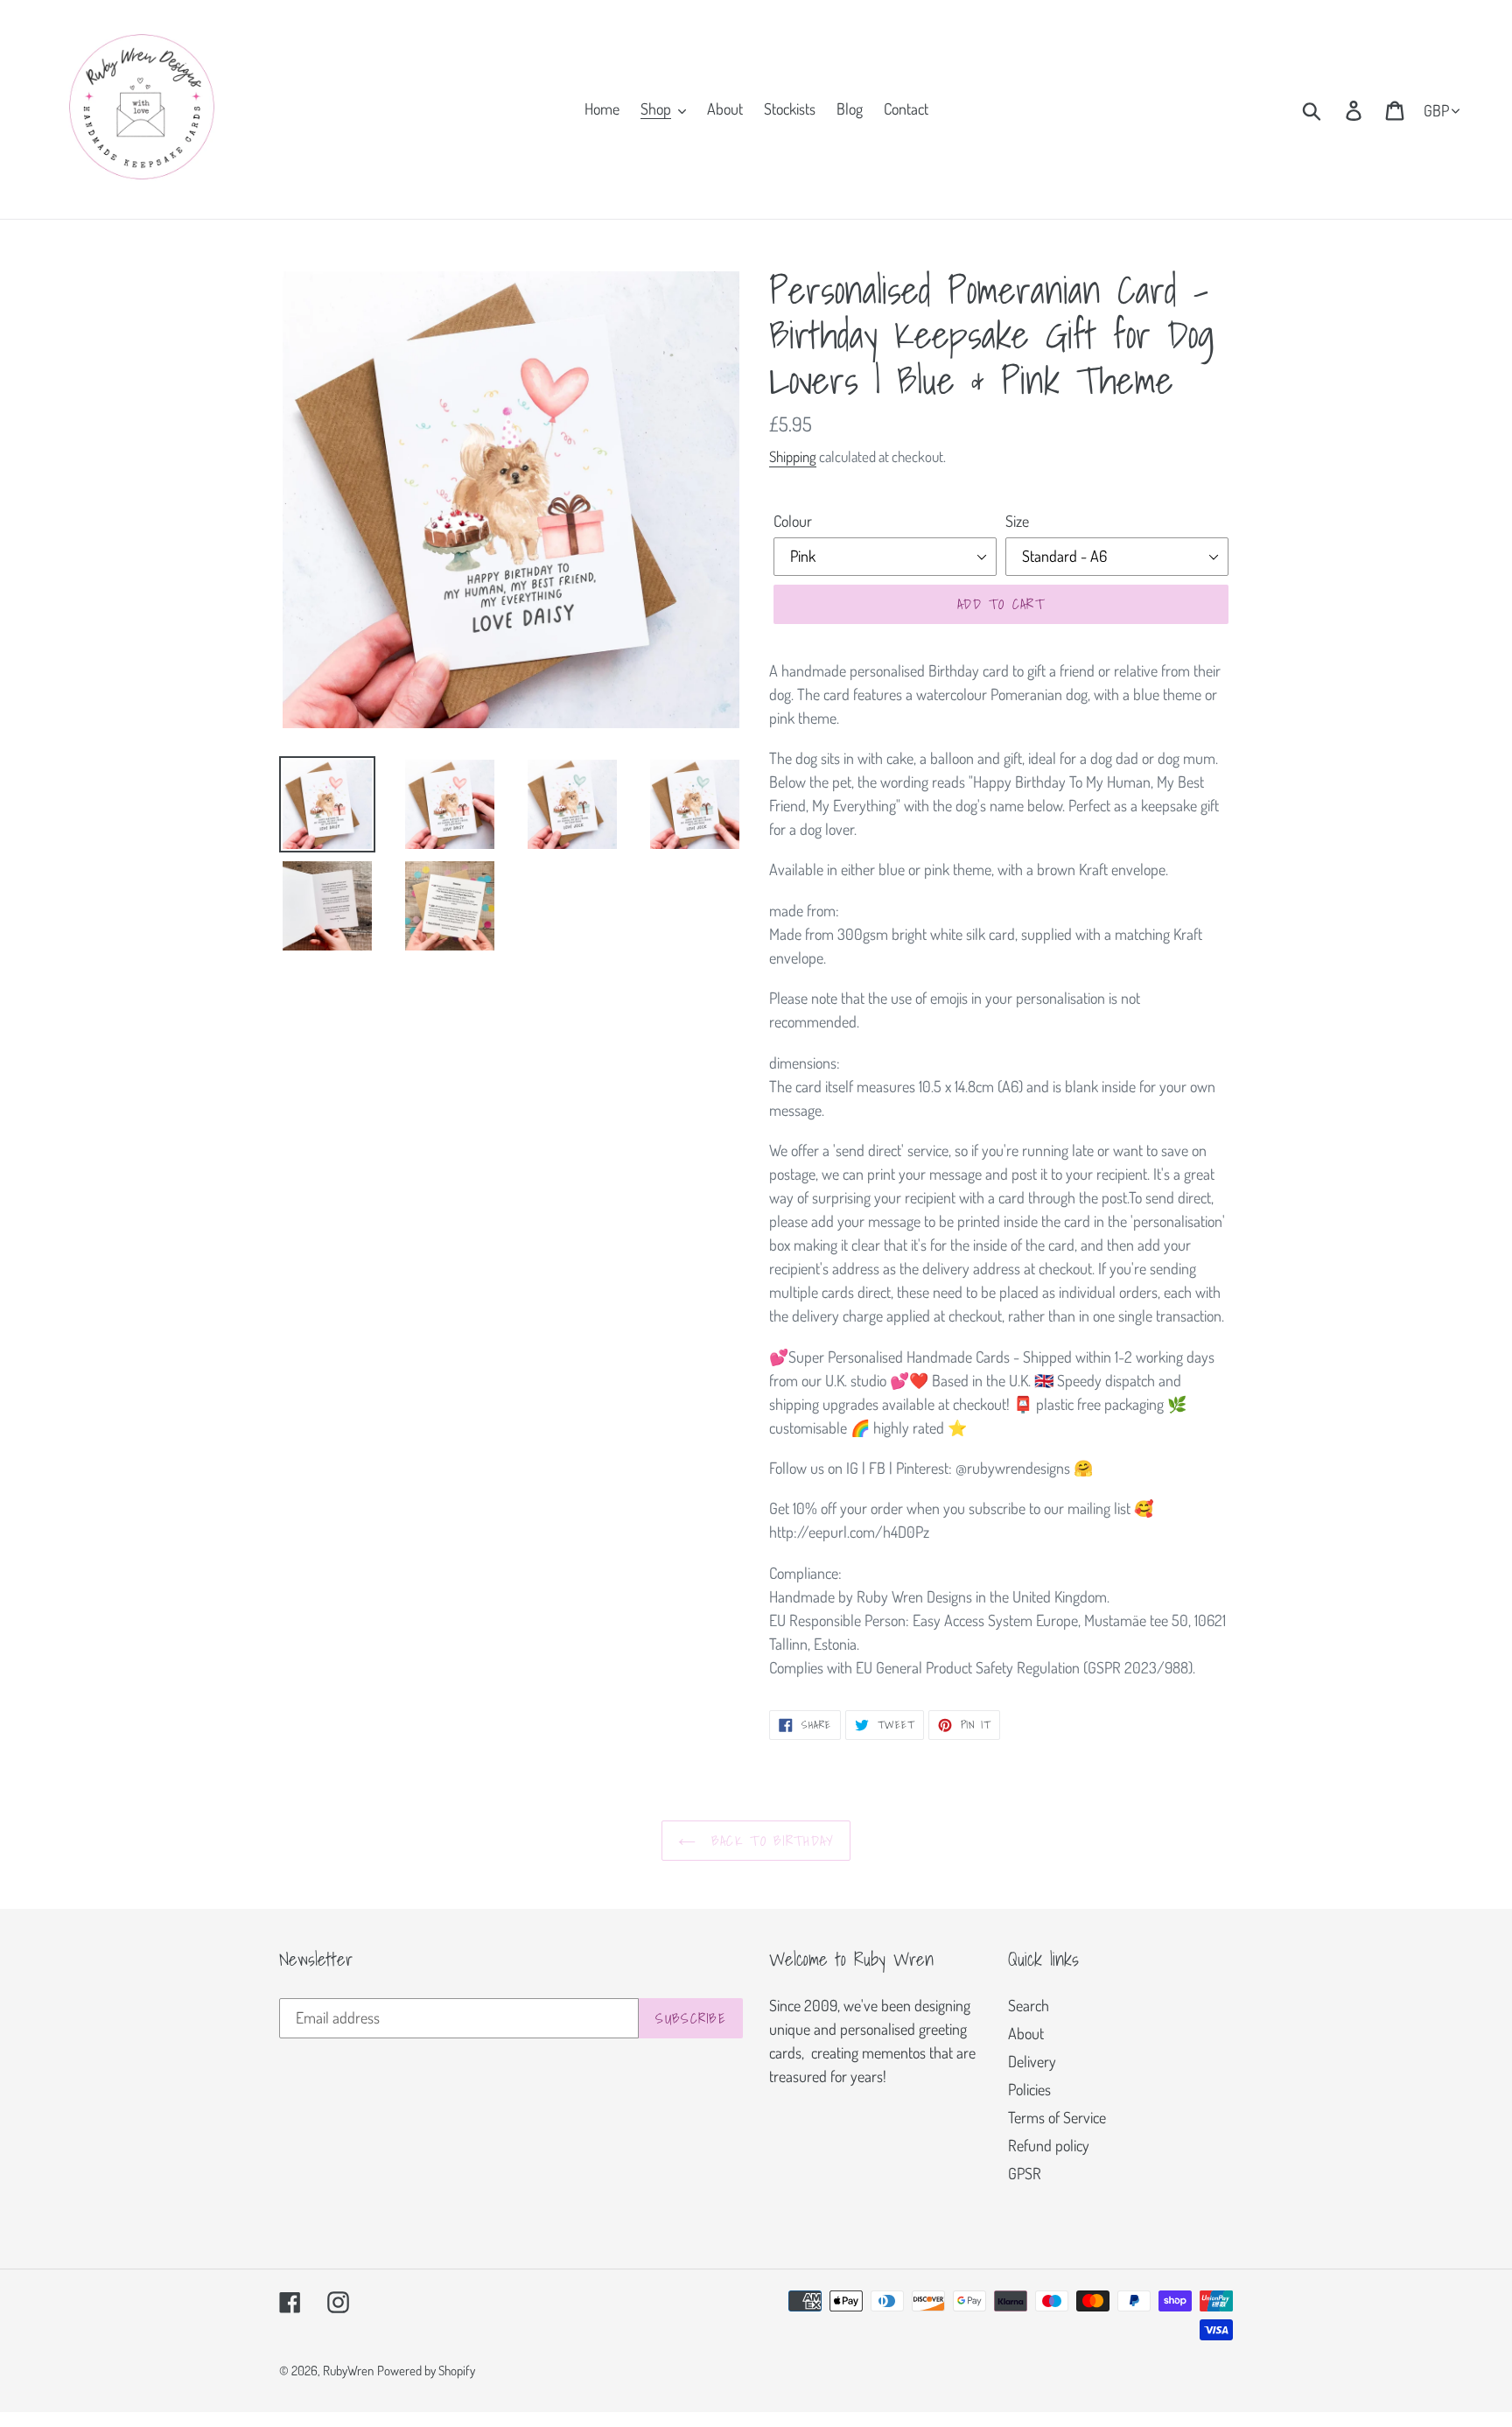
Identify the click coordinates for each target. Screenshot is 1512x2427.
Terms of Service (1057, 2117)
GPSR (1025, 2173)
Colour (793, 521)
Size (1017, 521)
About (1026, 2033)
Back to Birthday (770, 1841)
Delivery (1032, 2061)
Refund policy (1049, 2145)
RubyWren (348, 2371)
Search (1029, 2005)
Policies (1029, 2089)
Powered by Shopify (426, 2371)
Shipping (793, 456)
